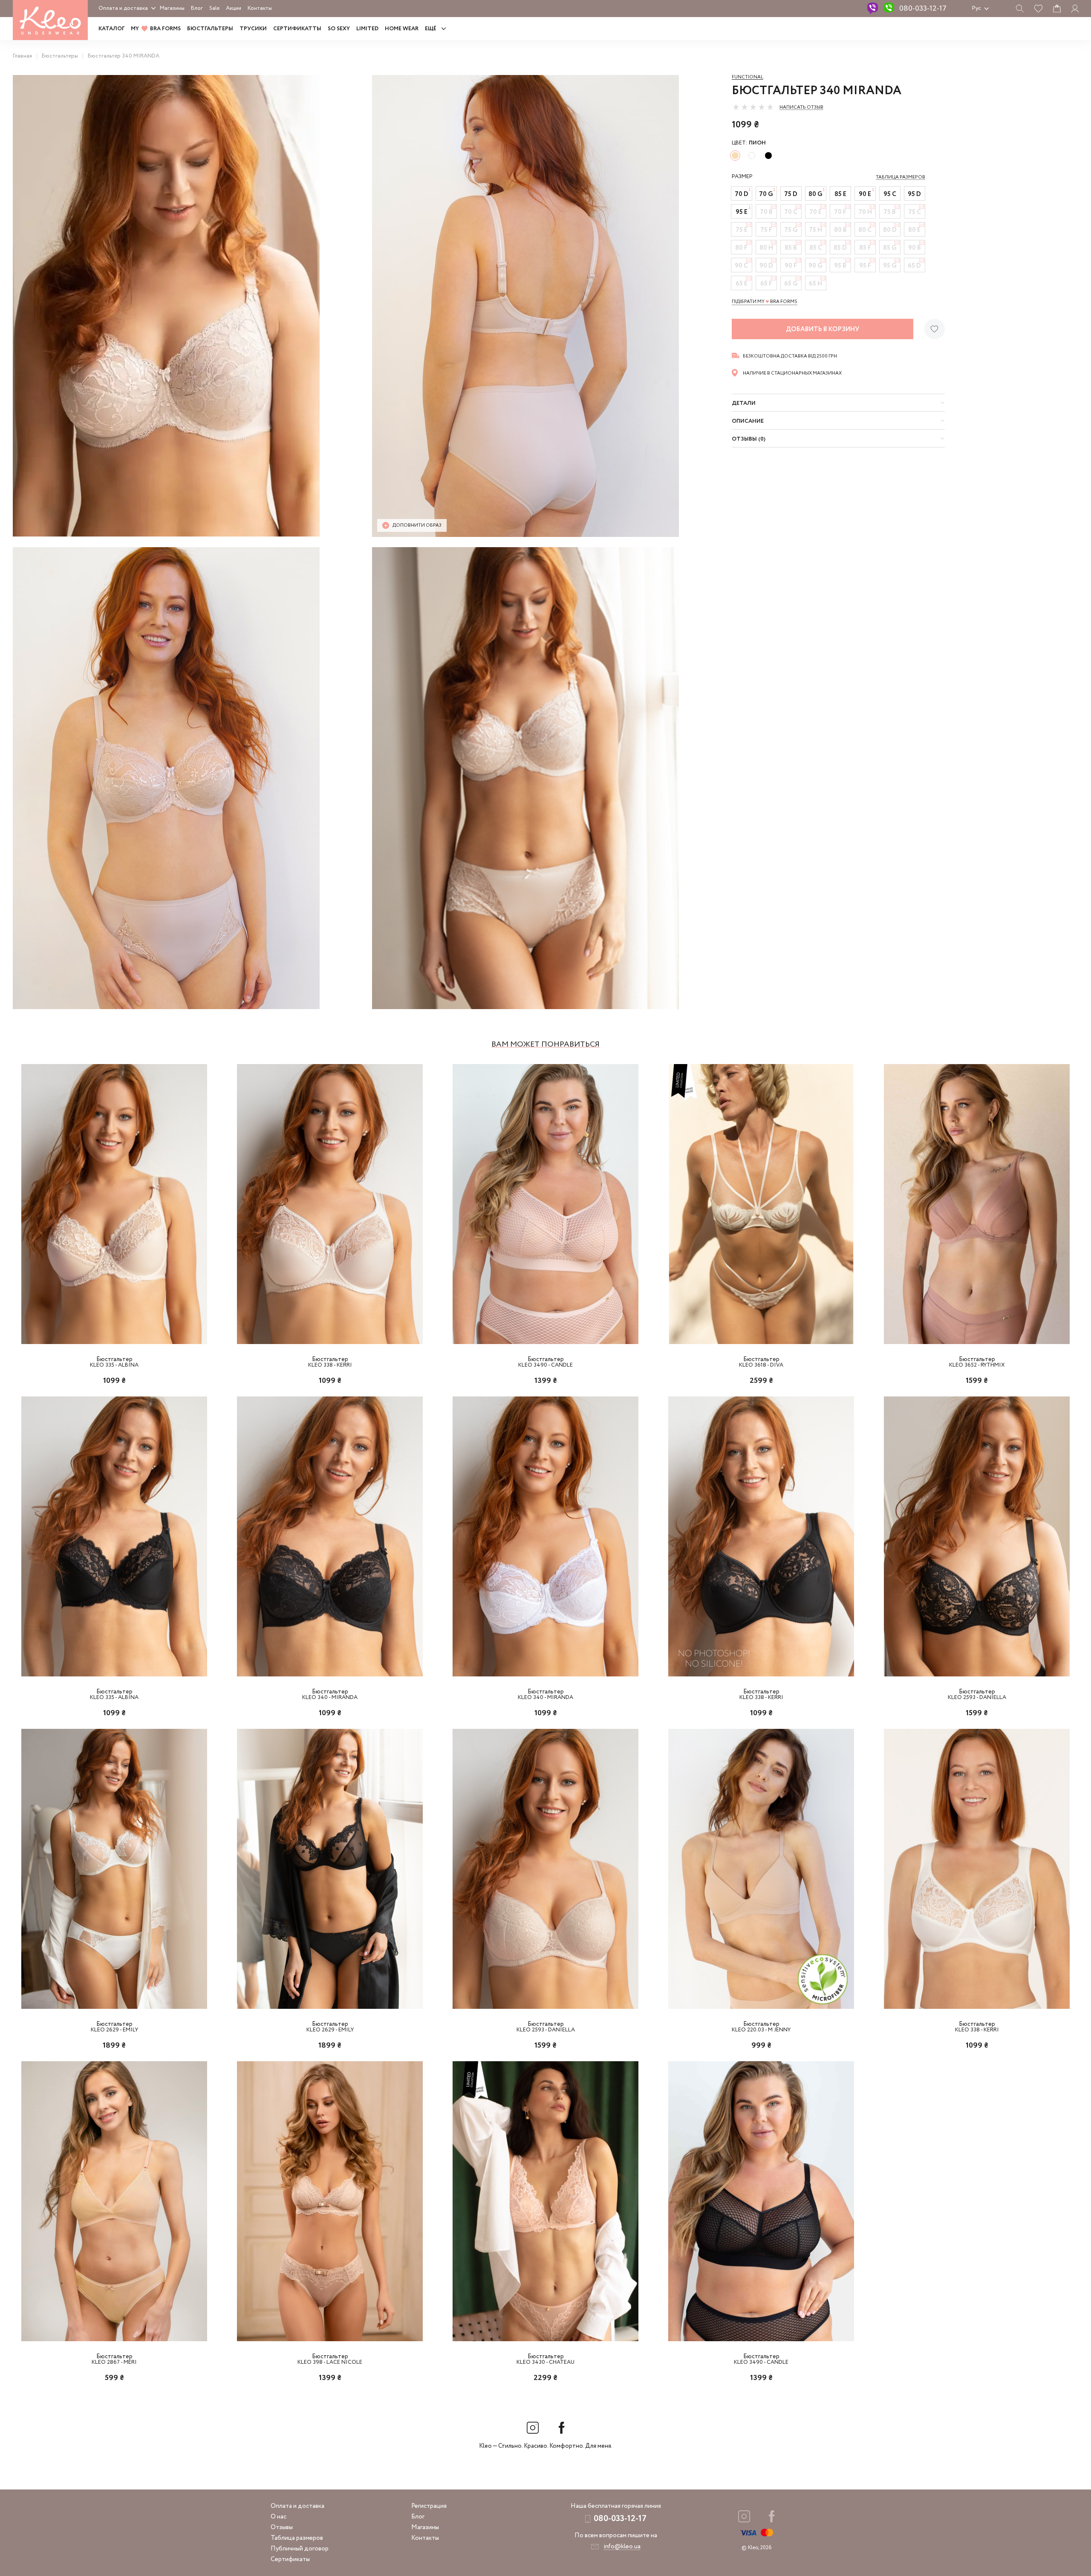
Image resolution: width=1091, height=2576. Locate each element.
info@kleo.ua (622, 2547)
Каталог (111, 29)
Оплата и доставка (123, 8)
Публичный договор (300, 2549)
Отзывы (282, 2527)
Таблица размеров (297, 2538)
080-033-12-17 (923, 9)
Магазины (172, 8)
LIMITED (367, 29)
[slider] (753, 107)
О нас (279, 2517)
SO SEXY (339, 29)
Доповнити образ (417, 525)
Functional (748, 77)
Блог (197, 8)
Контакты (260, 8)
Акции (234, 8)
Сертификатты (297, 29)
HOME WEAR (402, 29)
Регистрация (429, 2506)
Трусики (253, 29)
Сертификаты (290, 2559)
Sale (214, 8)
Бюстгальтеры (210, 29)
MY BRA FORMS (156, 29)
